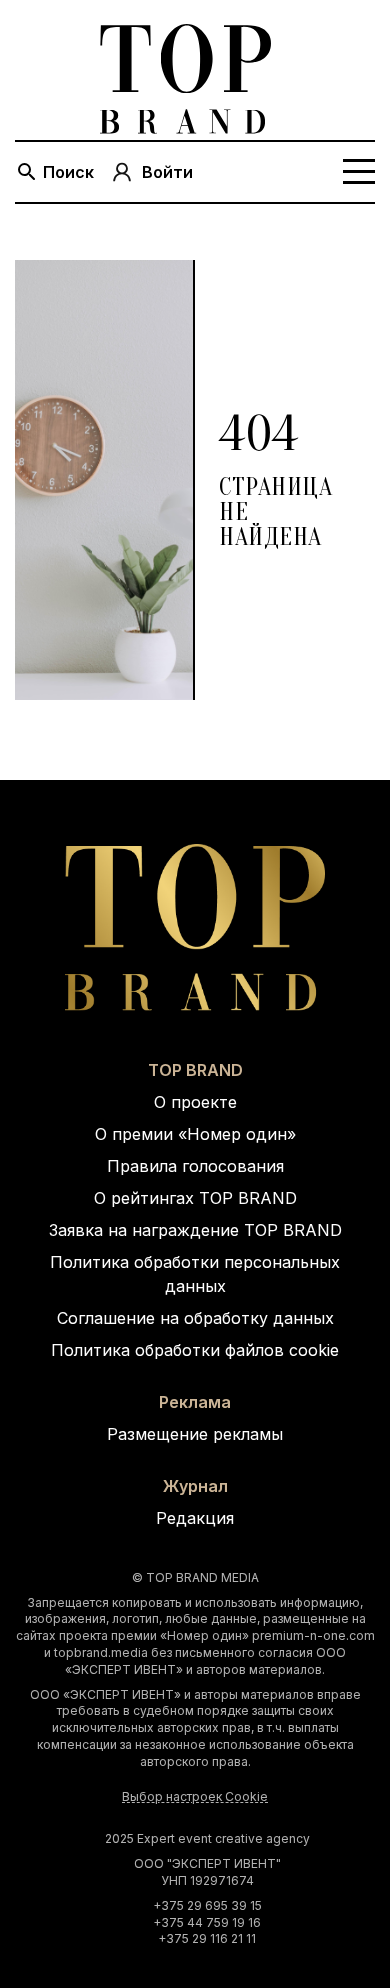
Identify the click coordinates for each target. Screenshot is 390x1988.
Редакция (195, 1518)
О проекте (195, 1102)
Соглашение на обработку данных (195, 1318)
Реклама (195, 1402)
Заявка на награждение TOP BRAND (195, 1230)
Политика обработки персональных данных (195, 1274)
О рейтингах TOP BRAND (195, 1198)
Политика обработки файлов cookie (195, 1350)
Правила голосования (195, 1166)
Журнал (195, 1486)
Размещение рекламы (195, 1434)
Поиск (68, 172)
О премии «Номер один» (195, 1134)
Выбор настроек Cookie (195, 1796)
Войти (167, 172)
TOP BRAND (195, 1070)
